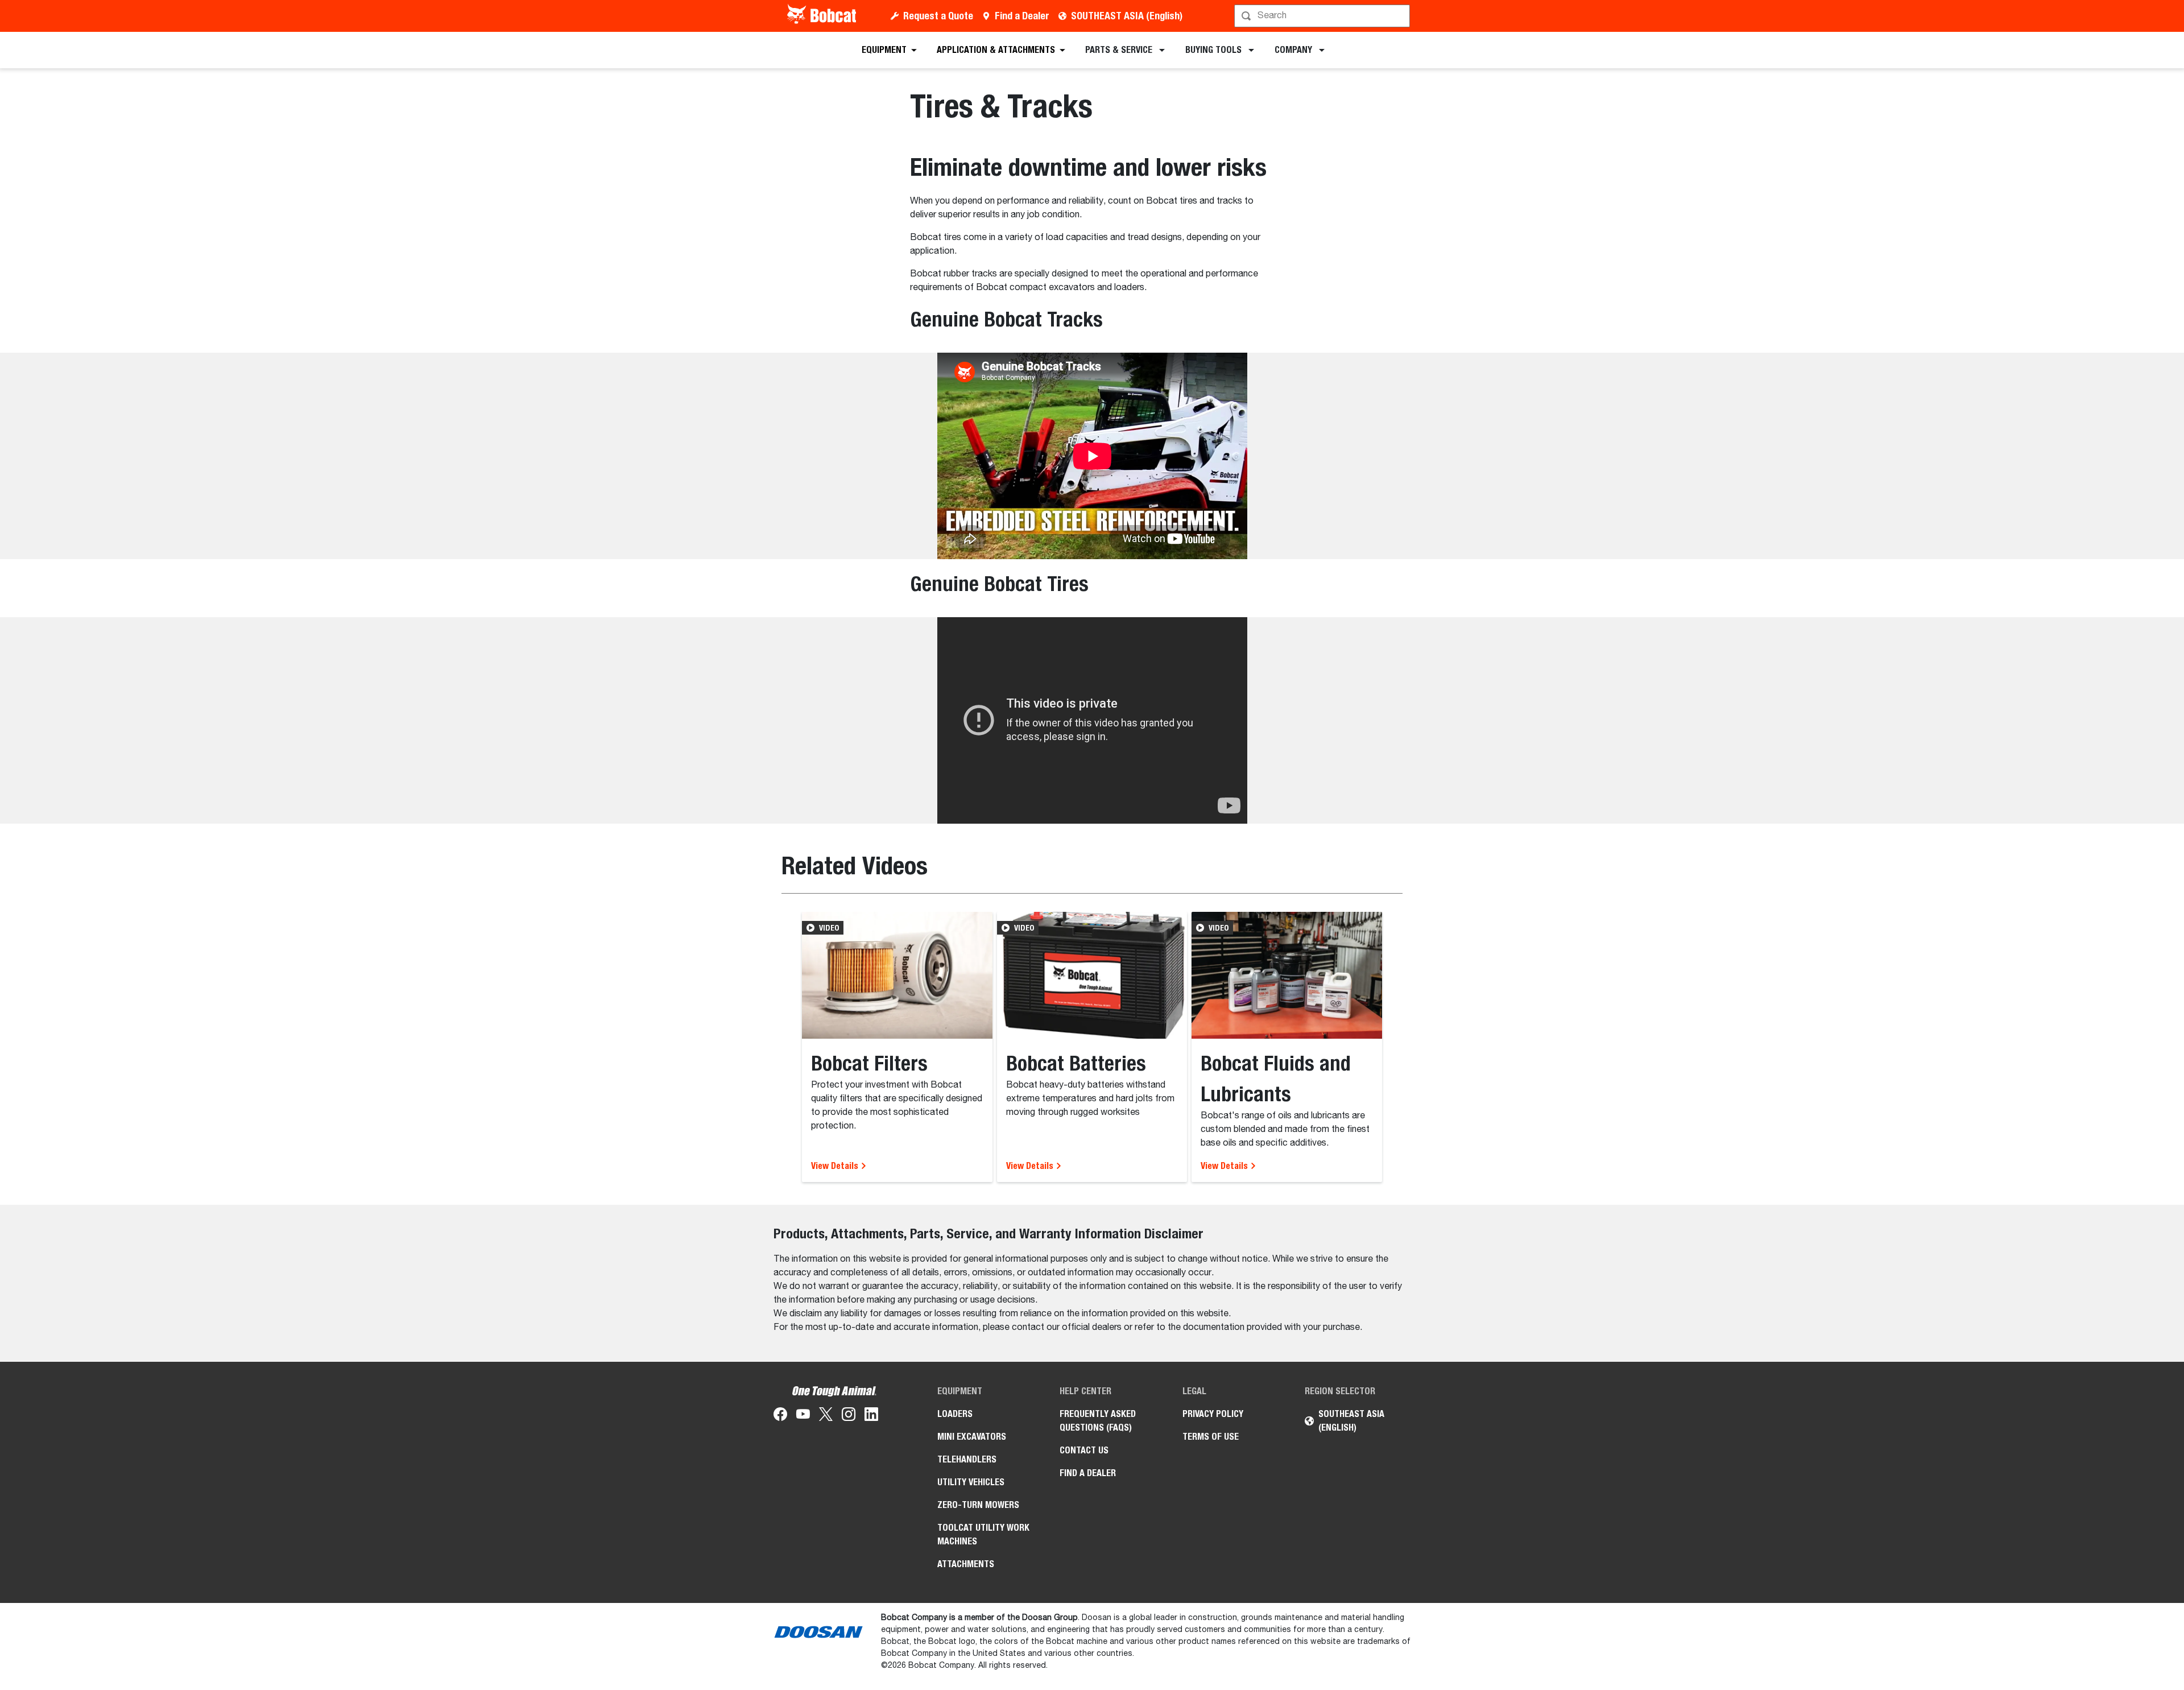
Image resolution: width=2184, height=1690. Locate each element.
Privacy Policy (1213, 1414)
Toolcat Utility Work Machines (983, 1534)
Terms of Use (1211, 1437)
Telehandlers (967, 1459)
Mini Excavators (972, 1437)
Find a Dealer (1022, 16)
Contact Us (1084, 1450)
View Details (836, 1166)
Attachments (966, 1564)
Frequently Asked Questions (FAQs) (1098, 1421)
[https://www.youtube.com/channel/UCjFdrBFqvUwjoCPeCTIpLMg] (803, 1416)
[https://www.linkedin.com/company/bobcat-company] (871, 1416)
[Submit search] (1400, 16)
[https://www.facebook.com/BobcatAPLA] (780, 1416)
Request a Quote (938, 16)
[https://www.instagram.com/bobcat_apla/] (849, 1416)
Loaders (955, 1414)
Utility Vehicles (971, 1482)
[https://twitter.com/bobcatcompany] (826, 1416)
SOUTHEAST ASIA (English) (1127, 16)
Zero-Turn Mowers (978, 1505)
